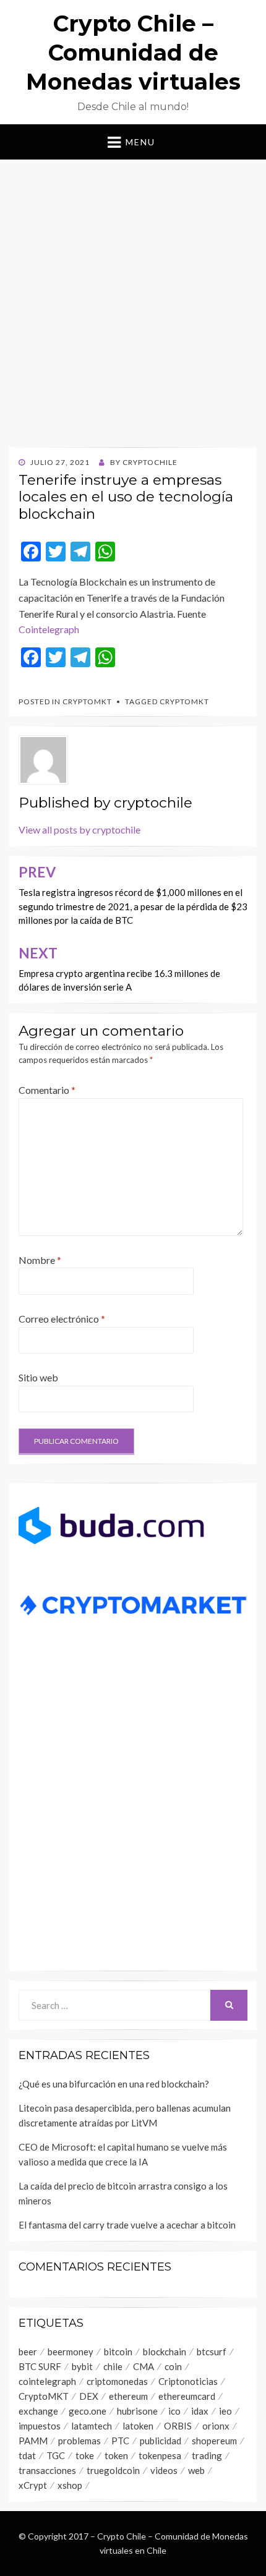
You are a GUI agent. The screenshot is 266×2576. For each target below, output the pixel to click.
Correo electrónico (62, 1319)
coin (173, 2366)
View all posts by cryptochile (79, 830)
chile (113, 2366)
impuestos (40, 2426)
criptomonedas (117, 2381)
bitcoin (118, 2352)
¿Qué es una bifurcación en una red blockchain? (114, 2084)
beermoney (71, 2352)
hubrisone (137, 2411)
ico (174, 2411)
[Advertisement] (133, 299)
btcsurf (212, 2352)
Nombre (40, 1260)
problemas (79, 2441)
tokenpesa (160, 2455)
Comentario (47, 1090)
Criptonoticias (188, 2381)
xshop (70, 2485)
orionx (216, 2426)
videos (164, 2470)
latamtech (92, 2426)
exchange (38, 2411)
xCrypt (33, 2485)
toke (85, 2455)
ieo (225, 2411)
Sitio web (38, 1377)
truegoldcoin (113, 2470)
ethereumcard (187, 2396)
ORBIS (178, 2426)
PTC (120, 2441)
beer (28, 2352)
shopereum (214, 2441)
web (196, 2470)
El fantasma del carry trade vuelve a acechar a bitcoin (127, 2225)
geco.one (88, 2411)
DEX (89, 2396)
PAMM (33, 2441)
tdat (27, 2455)
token (116, 2455)
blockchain (165, 2352)
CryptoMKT (87, 702)
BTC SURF (40, 2366)
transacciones (47, 2470)
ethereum (128, 2396)
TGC (56, 2455)
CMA (144, 2366)
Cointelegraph (49, 629)
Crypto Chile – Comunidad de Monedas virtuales (133, 53)
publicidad (161, 2441)
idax (200, 2411)
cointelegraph (47, 2381)
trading (207, 2455)
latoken (138, 2426)
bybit (82, 2366)
